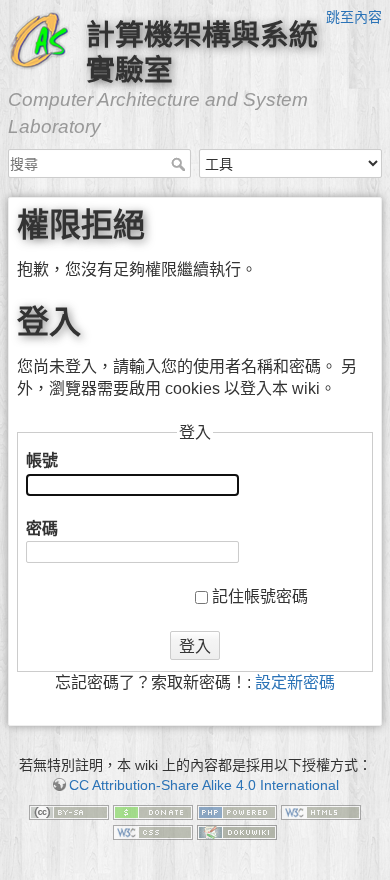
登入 (195, 646)
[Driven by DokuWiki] (237, 831)
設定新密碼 (295, 682)
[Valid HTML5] (321, 812)
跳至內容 (354, 17)
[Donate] (153, 812)
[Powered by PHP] (237, 812)
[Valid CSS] (153, 831)
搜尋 (180, 164)
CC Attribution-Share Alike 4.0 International (204, 785)
